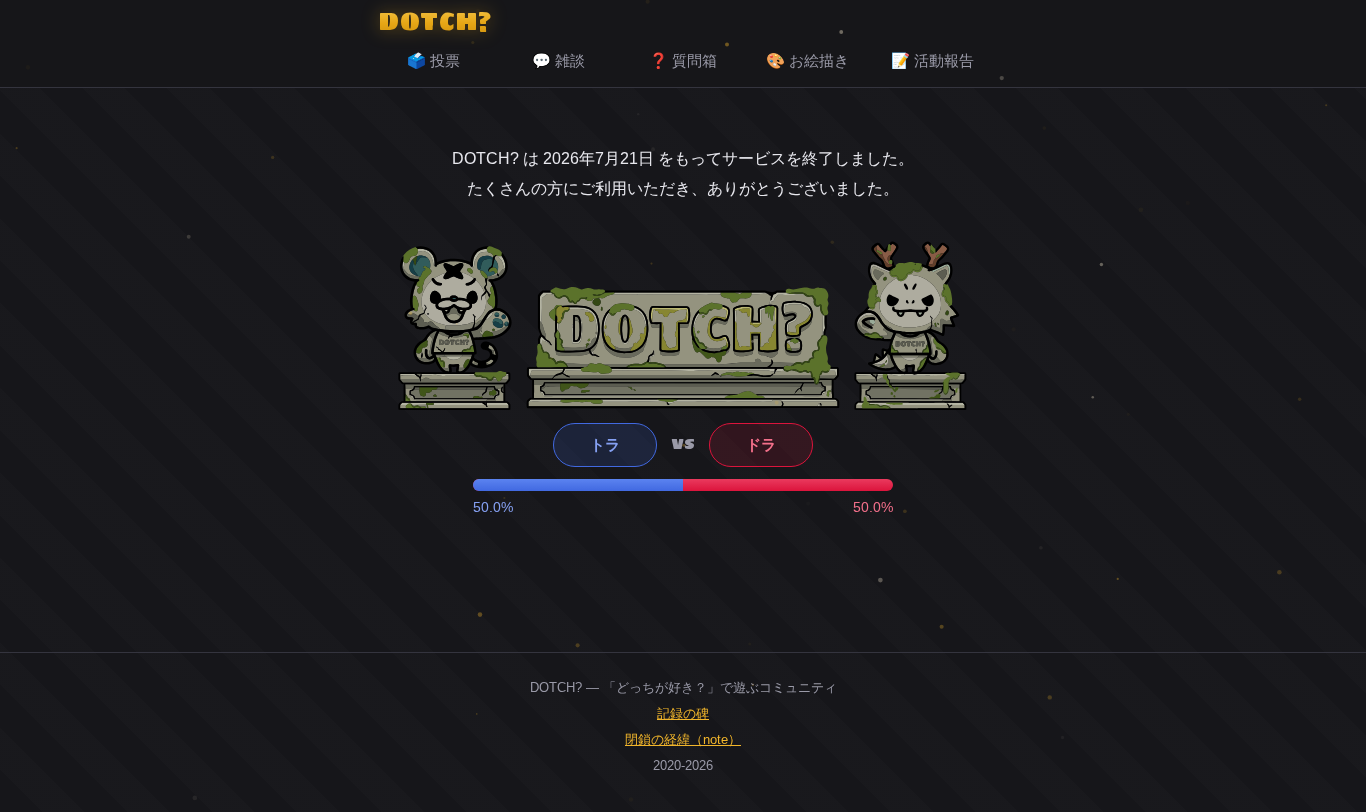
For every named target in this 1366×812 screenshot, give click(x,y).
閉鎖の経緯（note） (683, 739)
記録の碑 (683, 713)
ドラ (761, 444)
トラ (605, 444)
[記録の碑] (683, 347)
